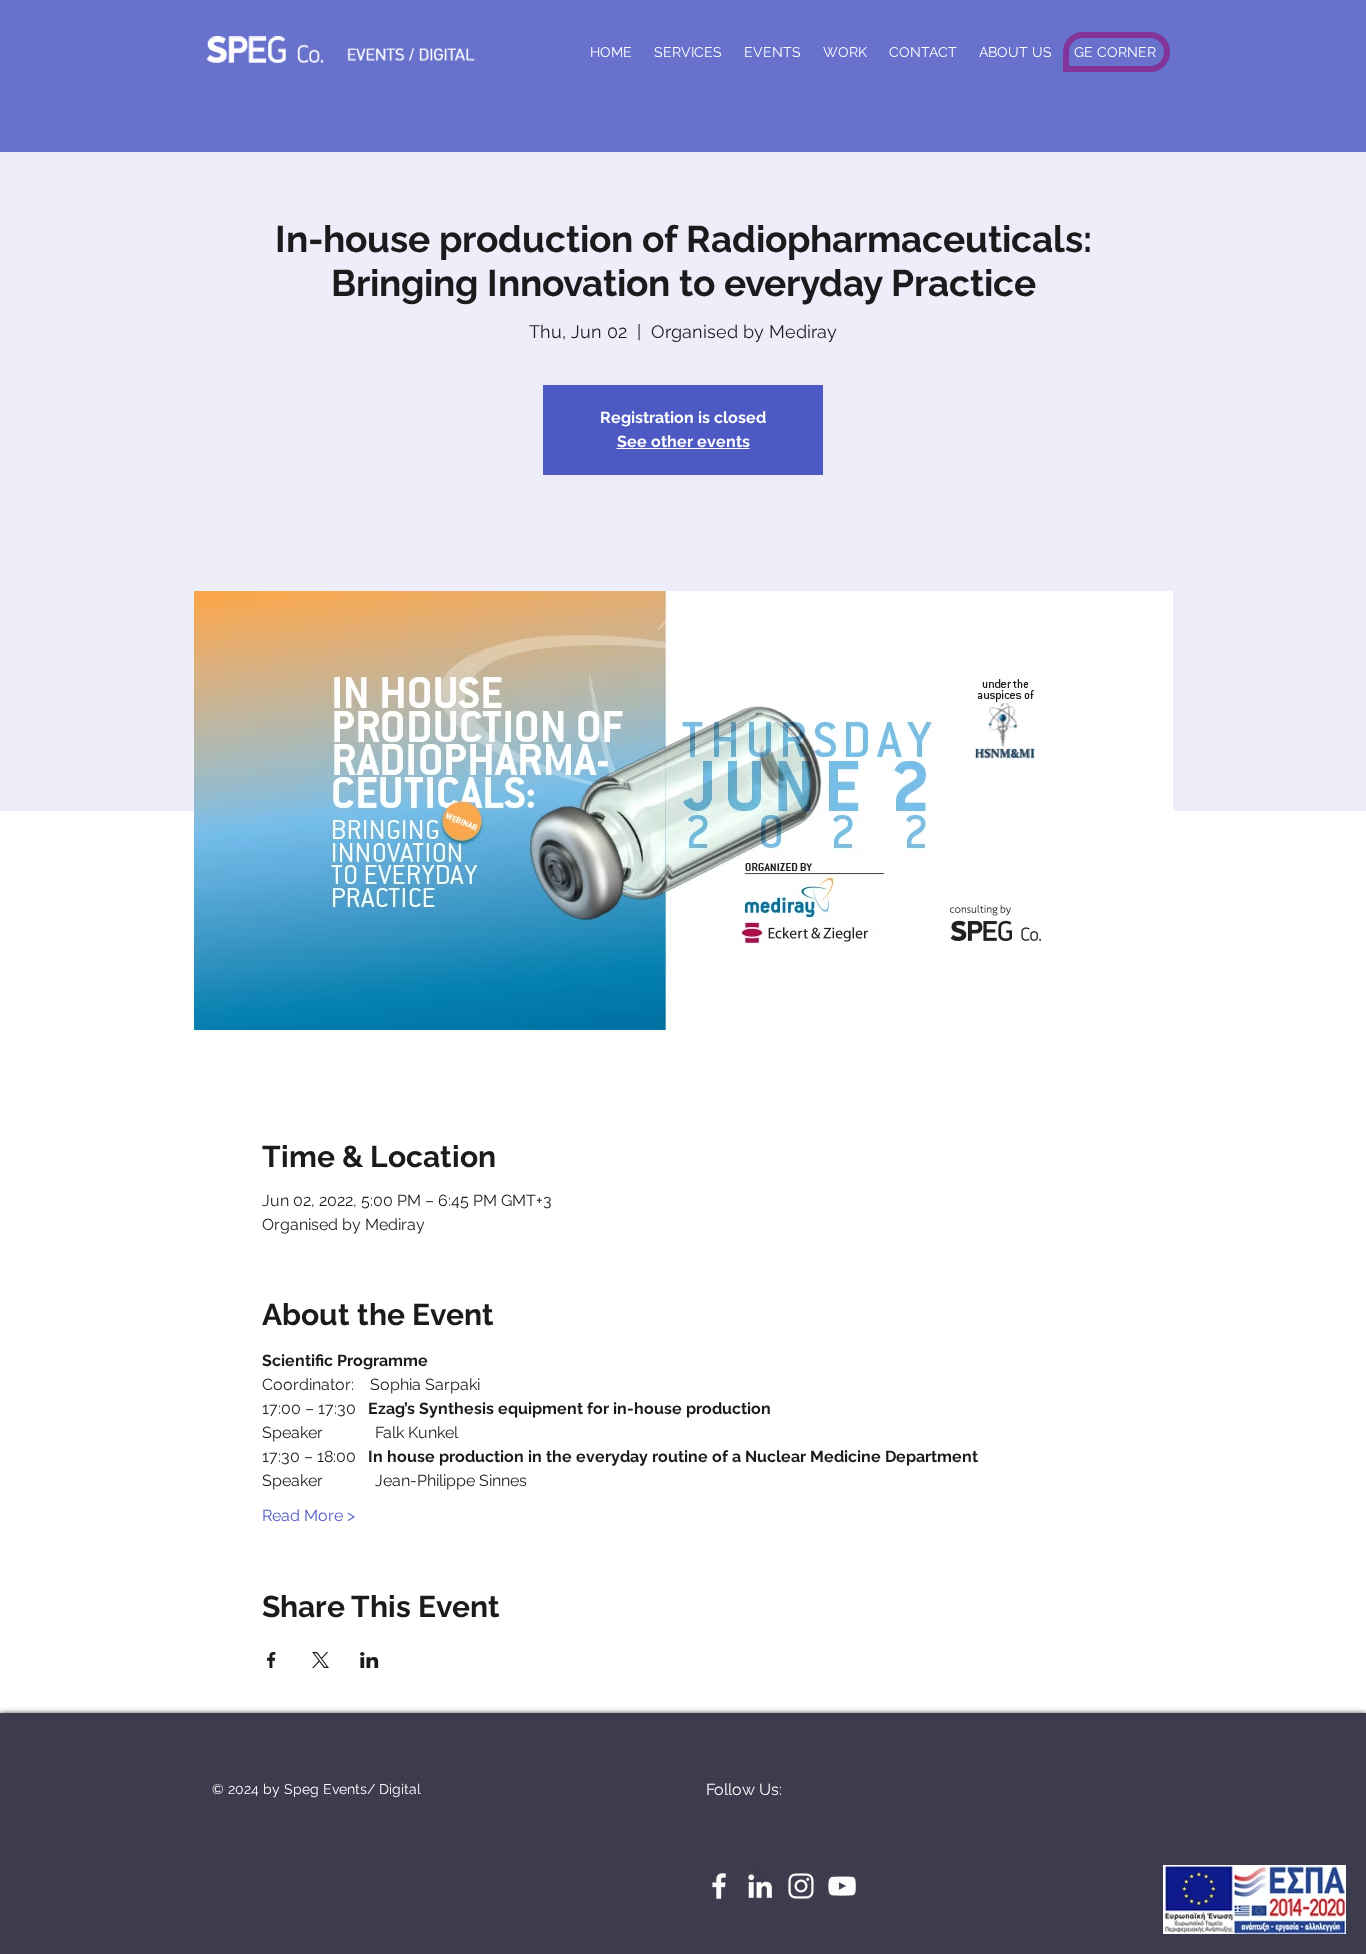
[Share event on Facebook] (271, 1660)
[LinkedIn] (760, 1886)
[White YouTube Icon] (842, 1886)
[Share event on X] (320, 1660)
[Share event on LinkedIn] (369, 1660)
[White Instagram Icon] (801, 1886)
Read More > (308, 1515)
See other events (683, 441)
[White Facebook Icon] (719, 1886)
